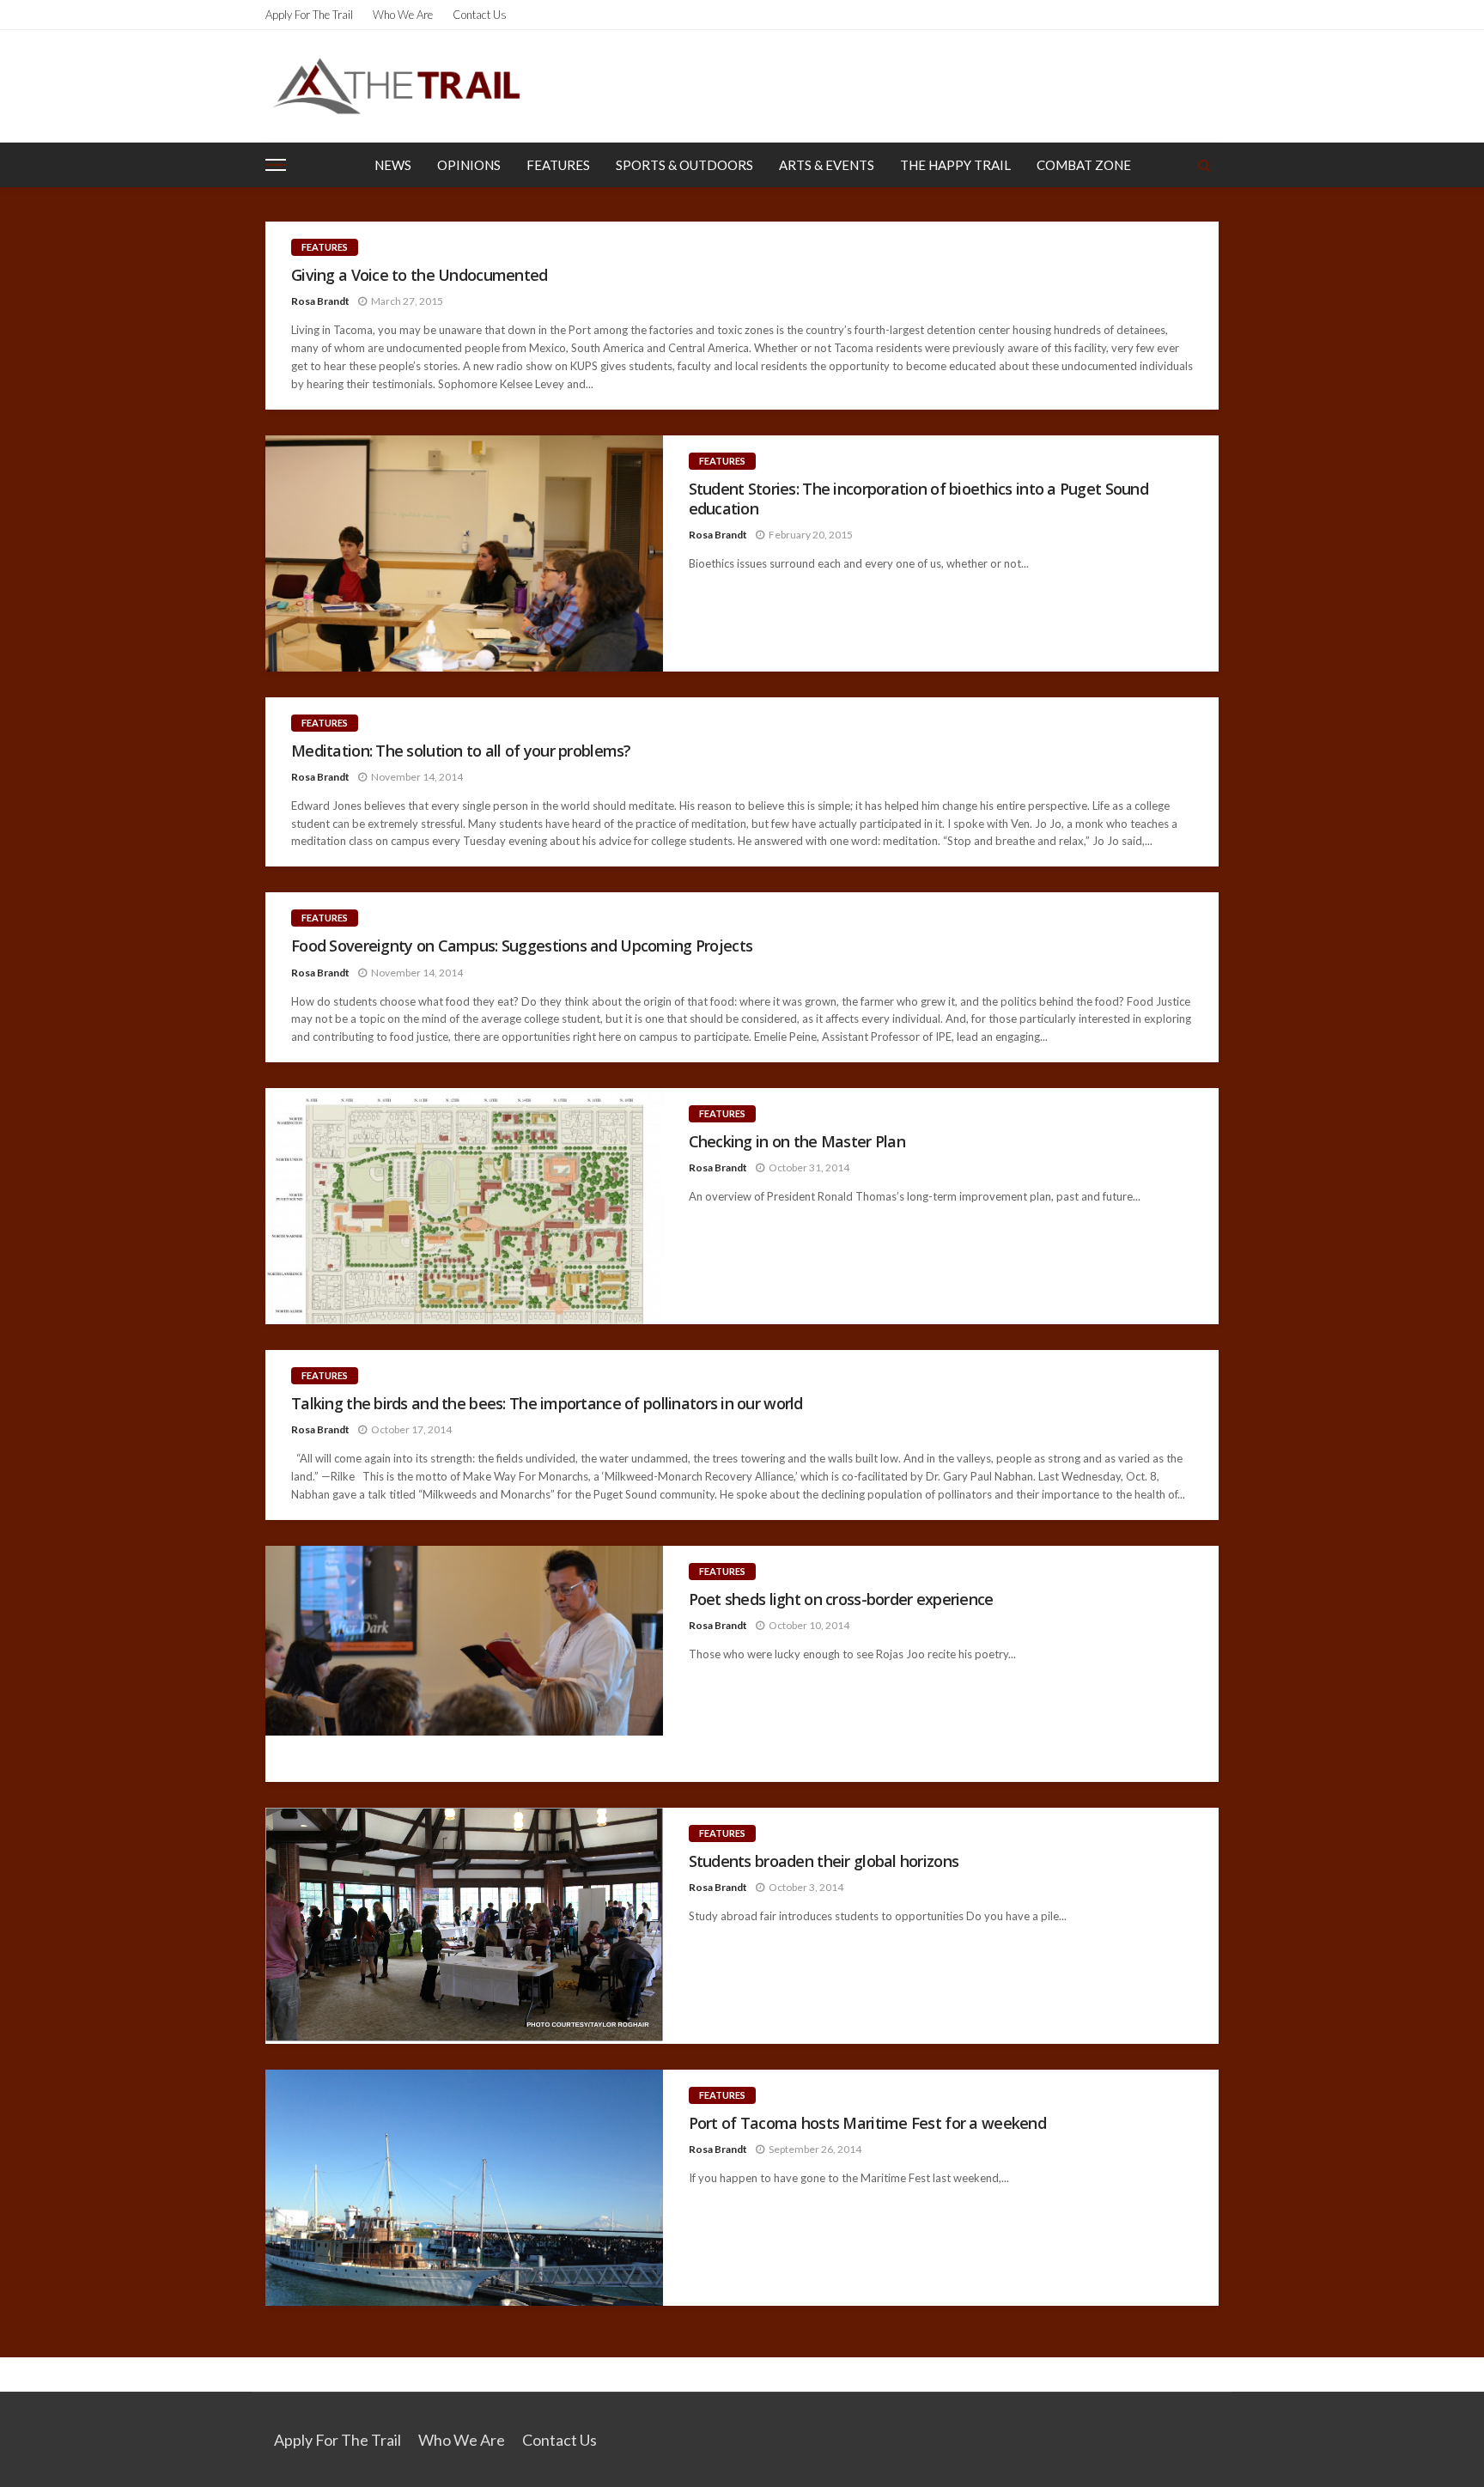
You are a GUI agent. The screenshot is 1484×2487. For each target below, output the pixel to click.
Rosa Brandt (320, 301)
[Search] (1204, 165)
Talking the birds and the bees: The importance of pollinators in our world (547, 1404)
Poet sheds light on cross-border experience (841, 1599)
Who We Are (403, 15)
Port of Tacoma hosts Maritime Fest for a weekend (867, 2123)
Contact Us (480, 15)
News (393, 165)
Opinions (469, 165)
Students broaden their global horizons (824, 1861)
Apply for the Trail (309, 15)
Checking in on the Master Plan (797, 1142)
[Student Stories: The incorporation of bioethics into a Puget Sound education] (464, 553)
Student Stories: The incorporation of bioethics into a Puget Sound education (918, 499)
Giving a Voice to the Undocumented (420, 275)
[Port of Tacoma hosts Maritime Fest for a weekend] (464, 2188)
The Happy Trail (955, 165)
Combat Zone (1084, 165)
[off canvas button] (276, 165)
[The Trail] (396, 86)
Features (558, 165)
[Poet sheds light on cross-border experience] (464, 1664)
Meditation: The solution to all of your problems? (461, 751)
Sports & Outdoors (684, 165)
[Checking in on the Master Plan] (464, 1206)
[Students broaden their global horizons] (464, 1926)
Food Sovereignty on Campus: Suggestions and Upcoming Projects (522, 946)
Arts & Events (827, 165)
